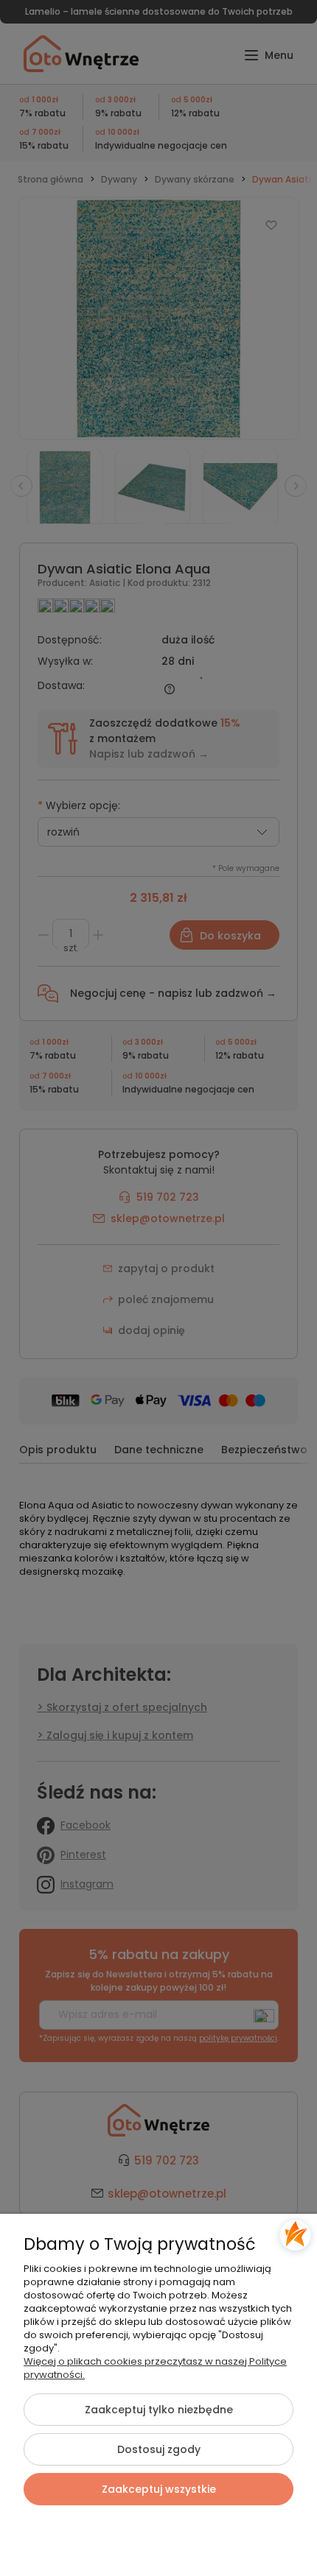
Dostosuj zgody (159, 2449)
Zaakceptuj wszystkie (159, 2489)
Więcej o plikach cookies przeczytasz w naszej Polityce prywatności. (155, 2368)
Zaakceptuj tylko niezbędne (159, 2410)
